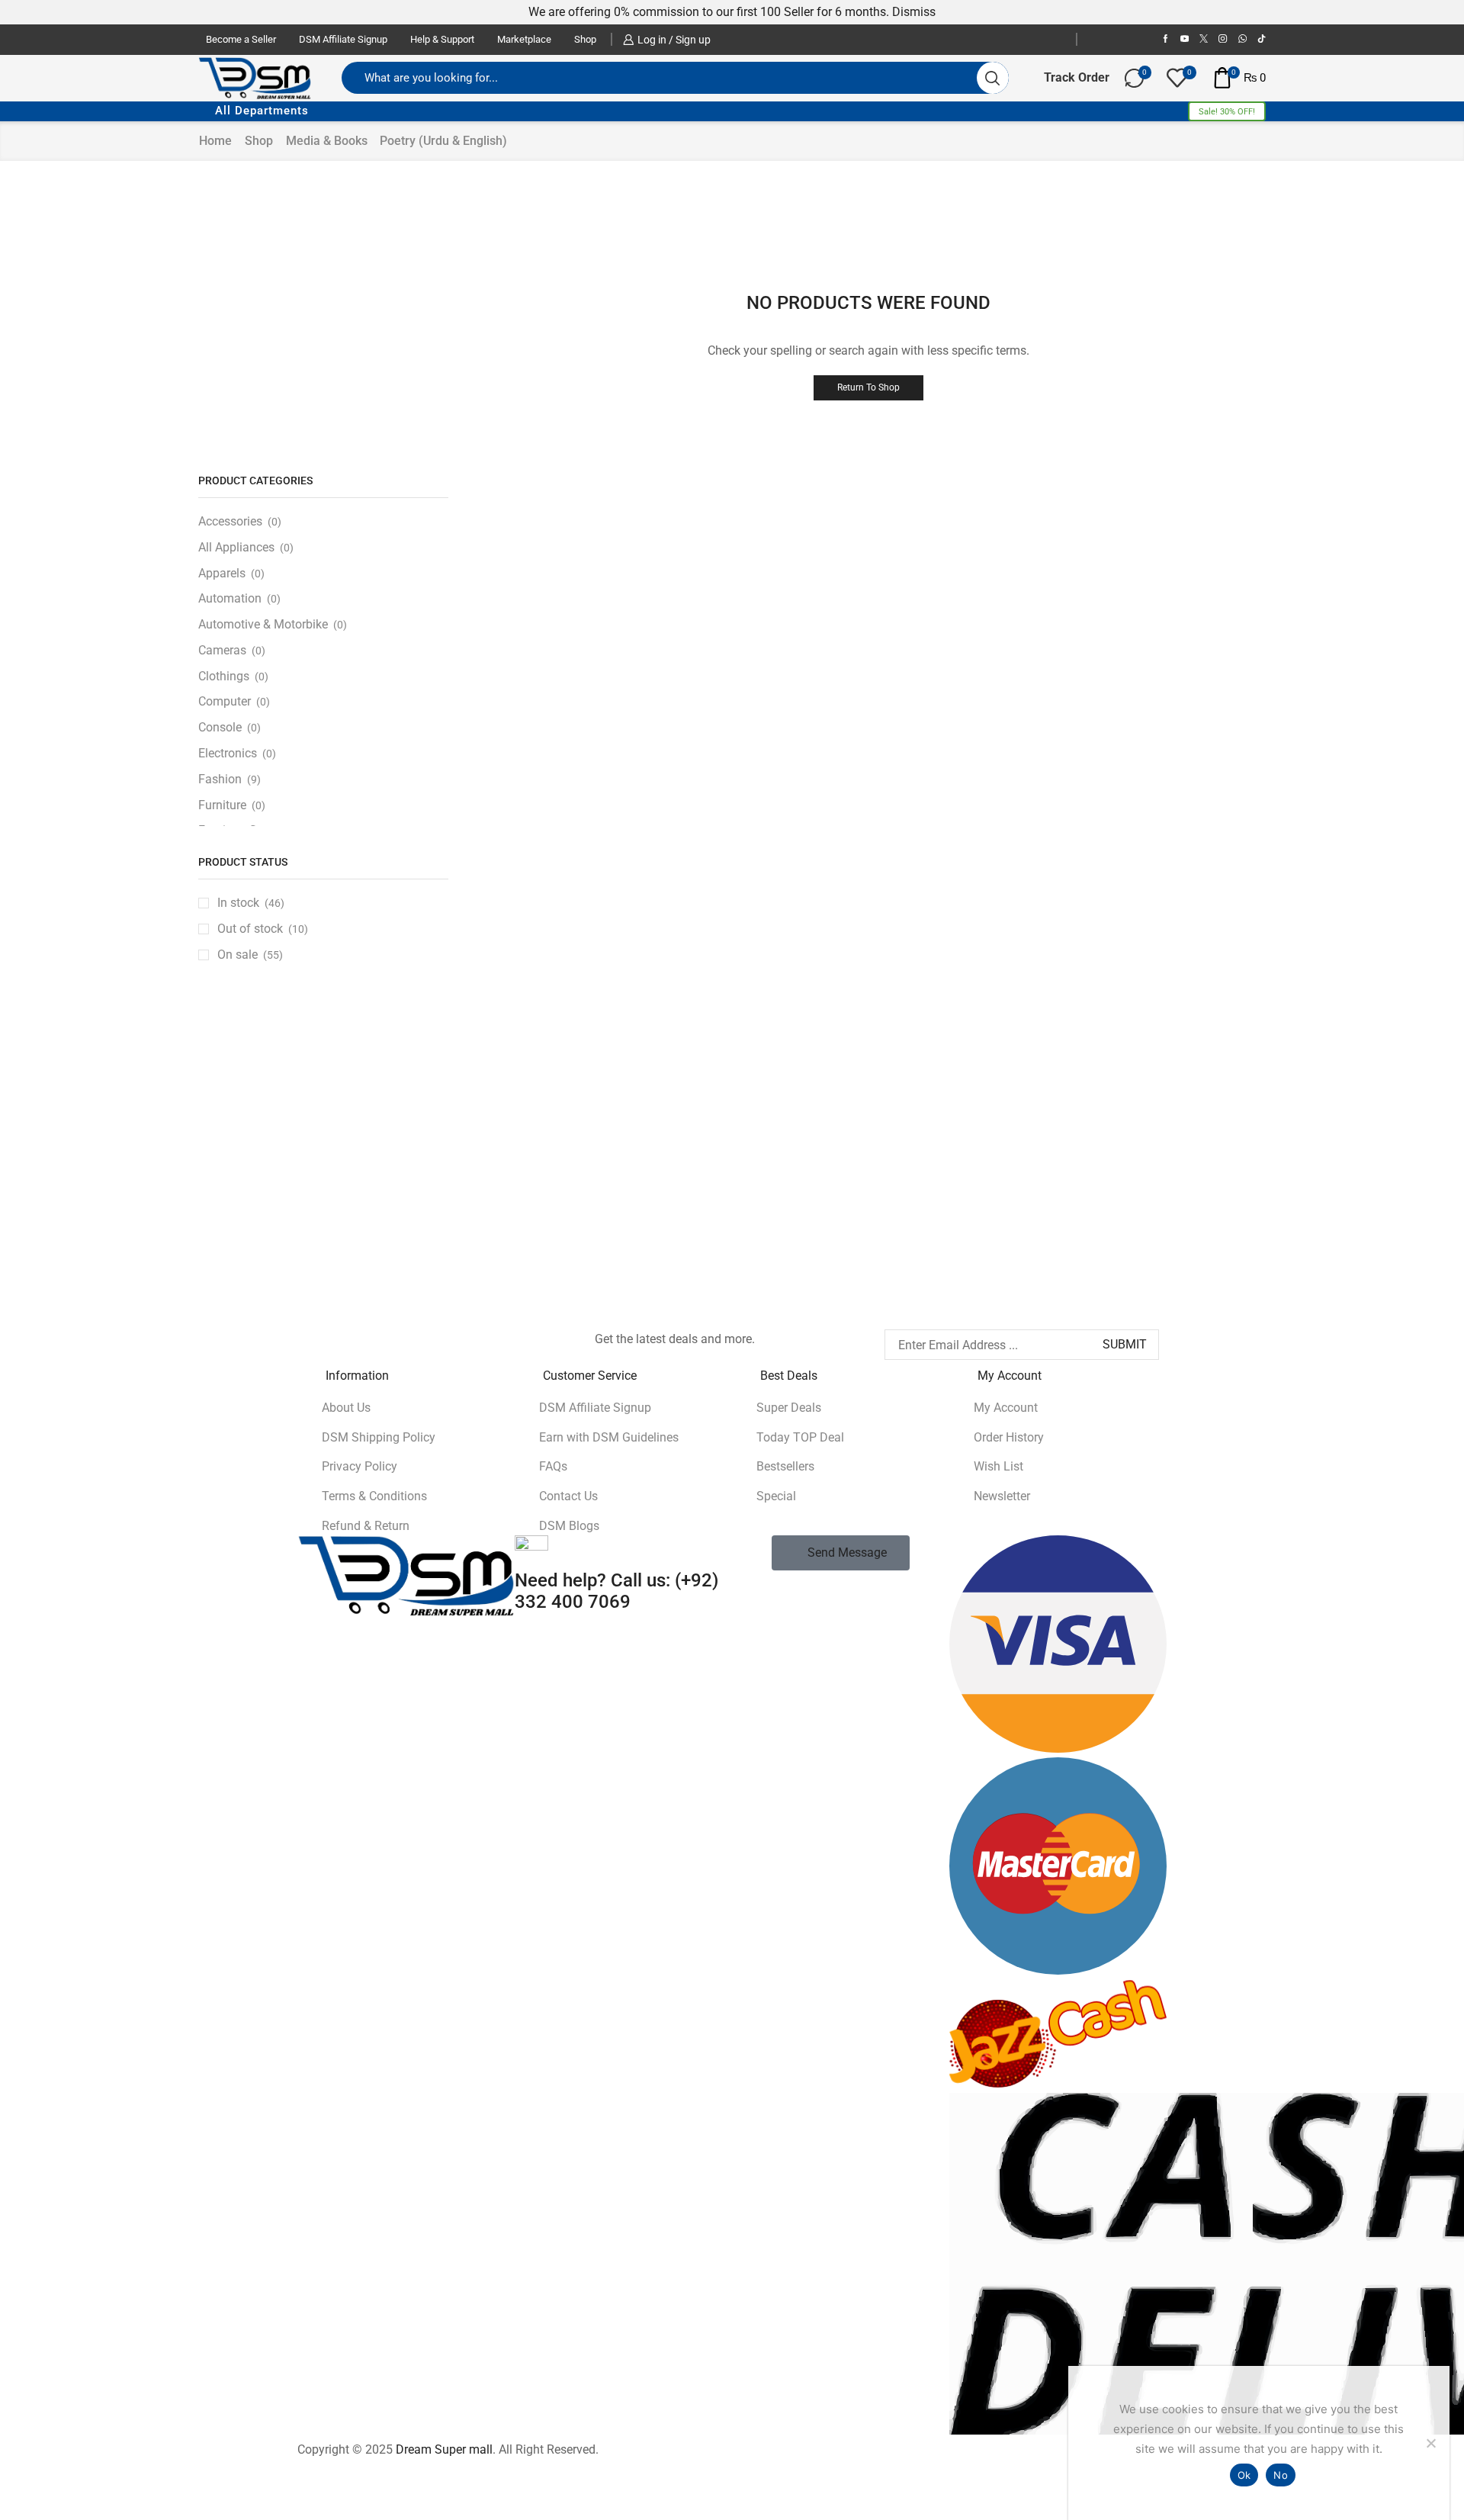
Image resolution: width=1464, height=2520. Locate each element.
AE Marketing (459, 1117)
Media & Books (327, 141)
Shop (585, 39)
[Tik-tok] (1262, 39)
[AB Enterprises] (278, 1185)
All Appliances (236, 547)
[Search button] (993, 78)
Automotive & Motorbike (263, 624)
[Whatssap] (1242, 39)
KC (1005, 1117)
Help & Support (442, 39)
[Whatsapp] (384, 1337)
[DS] (823, 1133)
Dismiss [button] (914, 12)
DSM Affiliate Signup (343, 39)
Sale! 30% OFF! (1227, 112)
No (1281, 2475)
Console (220, 727)
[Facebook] (1165, 39)
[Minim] (1186, 1133)
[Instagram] (1223, 39)
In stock (251, 903)
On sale (250, 955)
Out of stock (263, 929)
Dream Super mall (444, 2449)
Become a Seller (241, 39)
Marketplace (524, 39)
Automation (230, 598)
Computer (225, 701)
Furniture (222, 805)
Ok (1244, 2475)
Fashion (220, 779)
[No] (1430, 2443)
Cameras (222, 650)
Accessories (230, 521)
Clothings (224, 676)
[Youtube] (1185, 39)
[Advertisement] (323, 314)
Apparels (222, 573)
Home (215, 141)
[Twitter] (1204, 39)
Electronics (228, 753)
